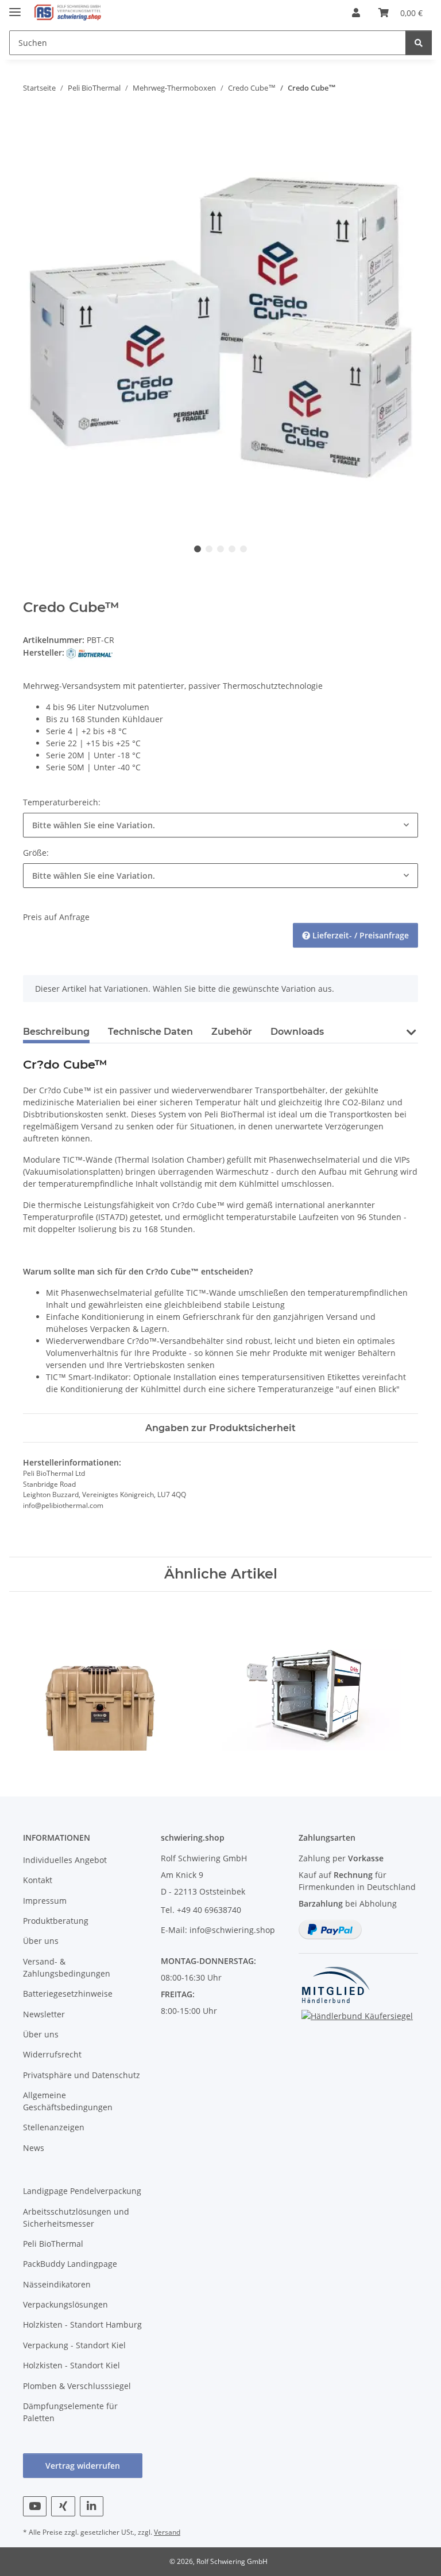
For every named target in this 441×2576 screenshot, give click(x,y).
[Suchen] (419, 43)
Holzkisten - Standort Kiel (71, 2365)
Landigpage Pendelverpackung (82, 2191)
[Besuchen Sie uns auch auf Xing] (63, 2506)
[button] (356, 13)
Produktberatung (56, 1921)
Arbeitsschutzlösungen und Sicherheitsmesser (76, 2218)
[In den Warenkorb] (32, 124)
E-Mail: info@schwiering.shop (218, 1930)
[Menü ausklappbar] (15, 7)
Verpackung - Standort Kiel (74, 2345)
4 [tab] (232, 549)
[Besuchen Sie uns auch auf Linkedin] (92, 2506)
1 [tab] (198, 549)
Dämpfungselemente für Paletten (70, 2412)
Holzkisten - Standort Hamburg (82, 2324)
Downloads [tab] (297, 1032)
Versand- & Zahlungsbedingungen (67, 1967)
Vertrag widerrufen (83, 2466)
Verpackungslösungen (65, 2304)
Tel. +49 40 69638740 (201, 1910)
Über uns (41, 1941)
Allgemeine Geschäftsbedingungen (68, 2101)
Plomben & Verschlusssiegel (77, 2386)
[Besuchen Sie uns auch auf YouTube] (35, 2506)
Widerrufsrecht (52, 2054)
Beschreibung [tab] (56, 1032)
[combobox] (220, 825)
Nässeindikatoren (57, 2284)
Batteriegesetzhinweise (68, 1994)
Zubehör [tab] (232, 1032)
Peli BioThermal (53, 2244)
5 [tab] (243, 549)
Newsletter (44, 2014)
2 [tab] (209, 549)
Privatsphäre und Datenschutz (82, 2075)
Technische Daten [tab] (150, 1032)
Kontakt (38, 1880)
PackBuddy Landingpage (70, 2264)
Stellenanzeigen (54, 2127)
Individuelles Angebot (65, 1860)
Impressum (45, 1901)
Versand (167, 2532)
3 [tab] (220, 549)
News (34, 2148)
